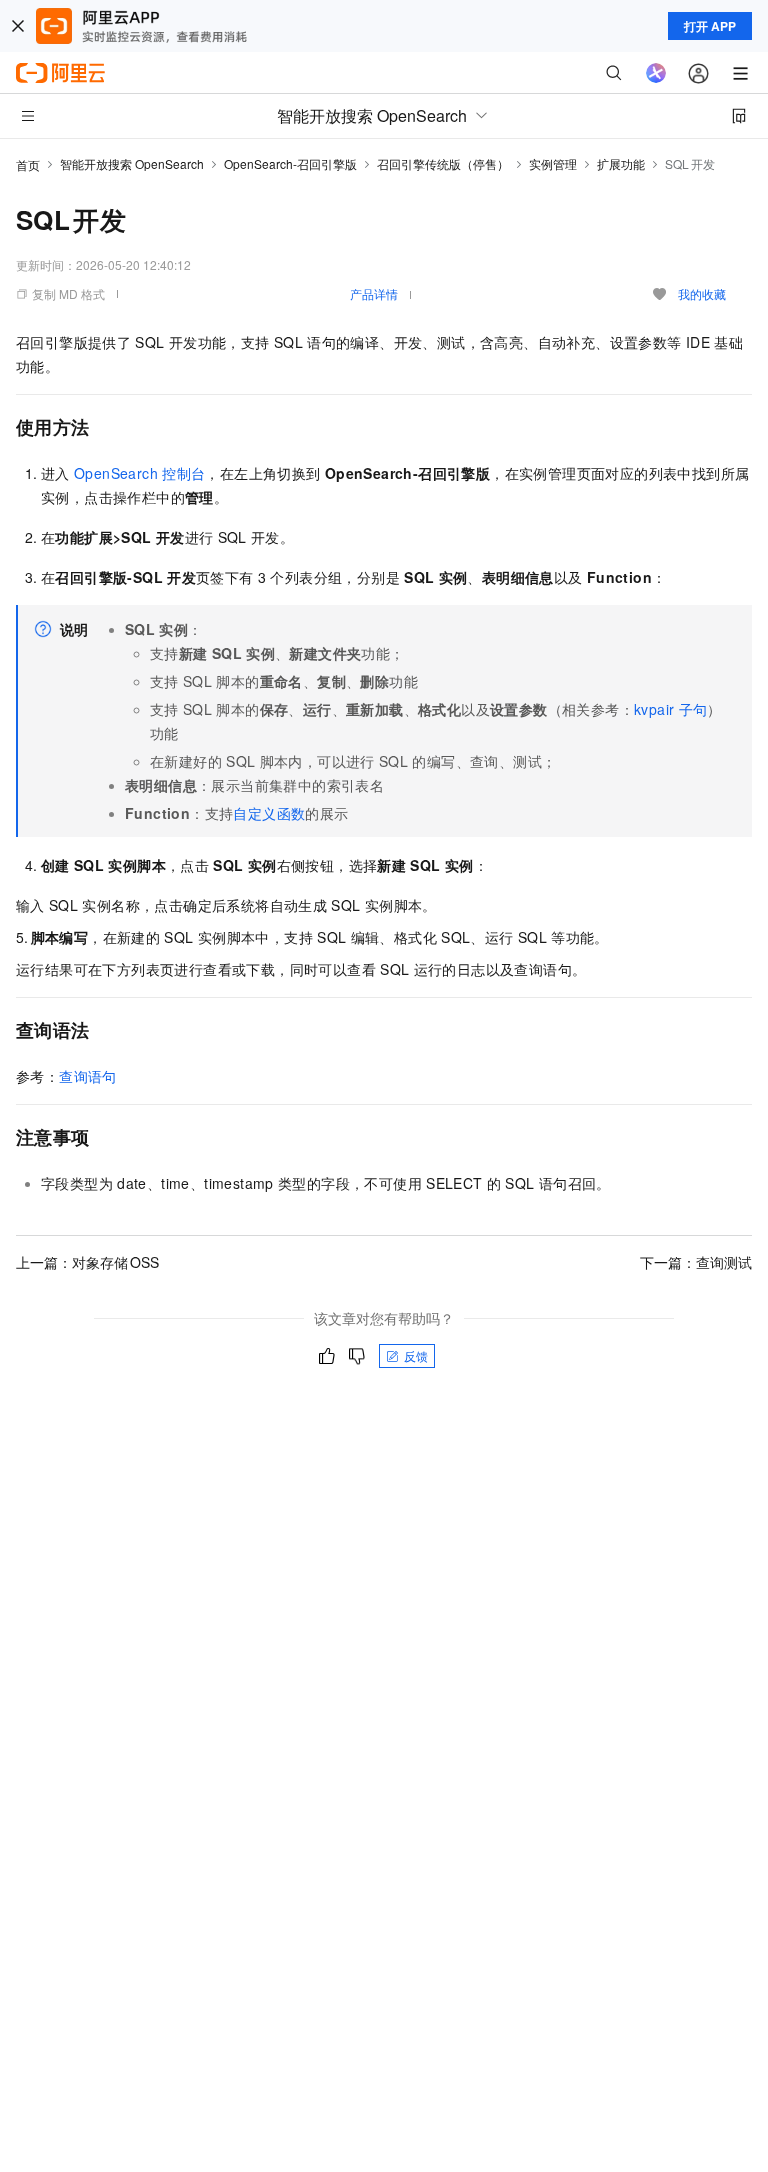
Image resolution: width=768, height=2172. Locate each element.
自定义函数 (269, 813)
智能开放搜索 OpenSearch (132, 163)
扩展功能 (621, 163)
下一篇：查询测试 (696, 1262)
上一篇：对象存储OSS (87, 1262)
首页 (28, 164)
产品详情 (374, 293)
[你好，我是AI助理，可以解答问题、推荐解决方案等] (656, 73)
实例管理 (553, 163)
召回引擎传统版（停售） (443, 163)
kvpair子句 (670, 709)
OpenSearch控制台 (139, 473)
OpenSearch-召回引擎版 (290, 163)
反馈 (416, 1355)
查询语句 (88, 1076)
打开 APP (710, 26)
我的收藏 (702, 293)
